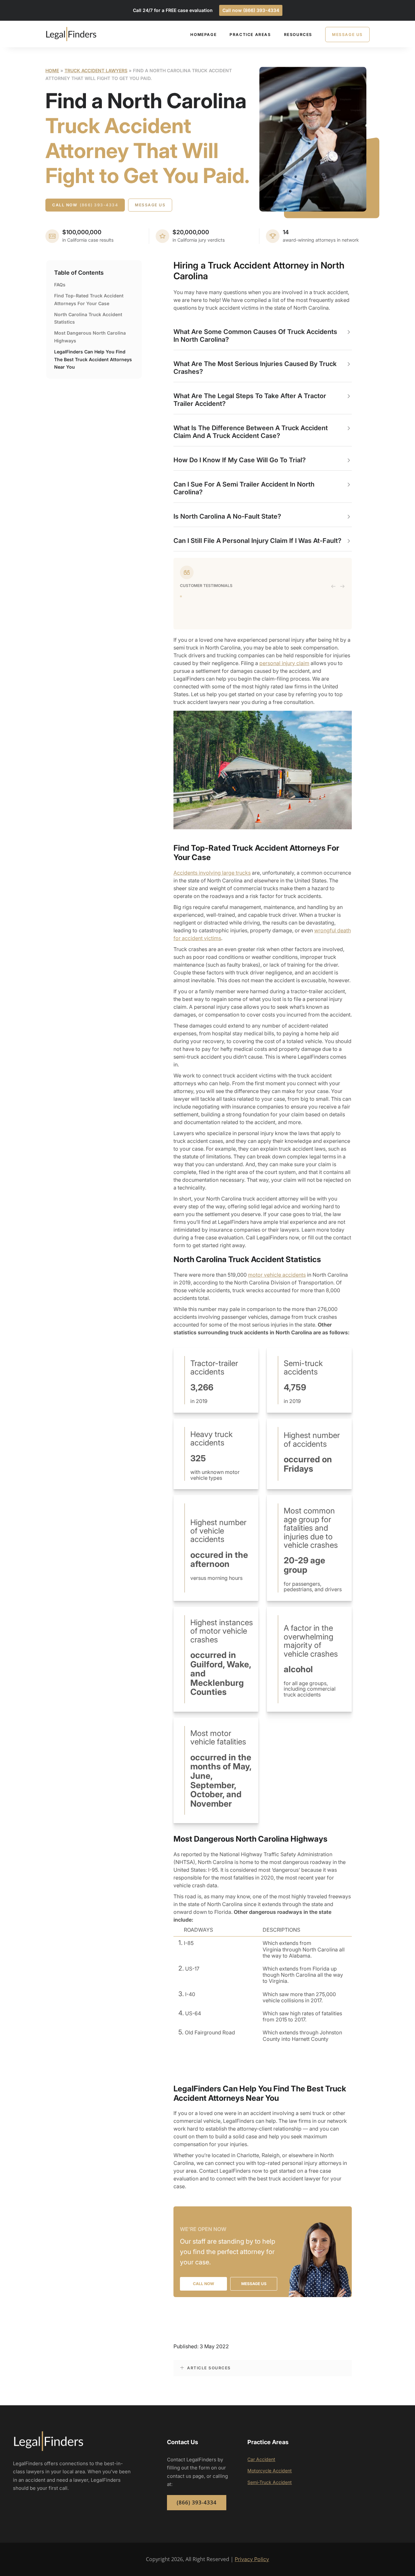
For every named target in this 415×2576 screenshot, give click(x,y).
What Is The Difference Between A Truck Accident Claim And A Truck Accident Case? (251, 432)
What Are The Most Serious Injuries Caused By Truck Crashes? (255, 368)
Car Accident (261, 2459)
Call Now (85, 205)
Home (52, 70)
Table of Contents (79, 273)
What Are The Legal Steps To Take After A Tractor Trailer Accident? (250, 400)
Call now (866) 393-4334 (251, 10)
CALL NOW (203, 2284)
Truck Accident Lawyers (96, 70)
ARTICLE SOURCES (209, 2368)
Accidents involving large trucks (212, 873)
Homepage (203, 34)
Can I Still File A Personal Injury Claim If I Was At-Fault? (257, 541)
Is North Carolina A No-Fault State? (227, 516)
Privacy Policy (252, 2559)
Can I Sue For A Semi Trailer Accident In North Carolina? (244, 488)
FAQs (60, 285)
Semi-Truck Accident (270, 2482)
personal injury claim (284, 663)
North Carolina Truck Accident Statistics (88, 318)
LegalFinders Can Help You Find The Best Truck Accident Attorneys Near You (93, 359)
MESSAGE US (254, 2284)
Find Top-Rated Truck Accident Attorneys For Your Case (89, 299)
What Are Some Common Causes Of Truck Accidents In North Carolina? (255, 336)
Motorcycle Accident (270, 2471)
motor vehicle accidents (277, 1275)
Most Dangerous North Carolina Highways (90, 337)
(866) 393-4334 (197, 2502)
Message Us (347, 34)
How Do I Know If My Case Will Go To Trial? (240, 460)
